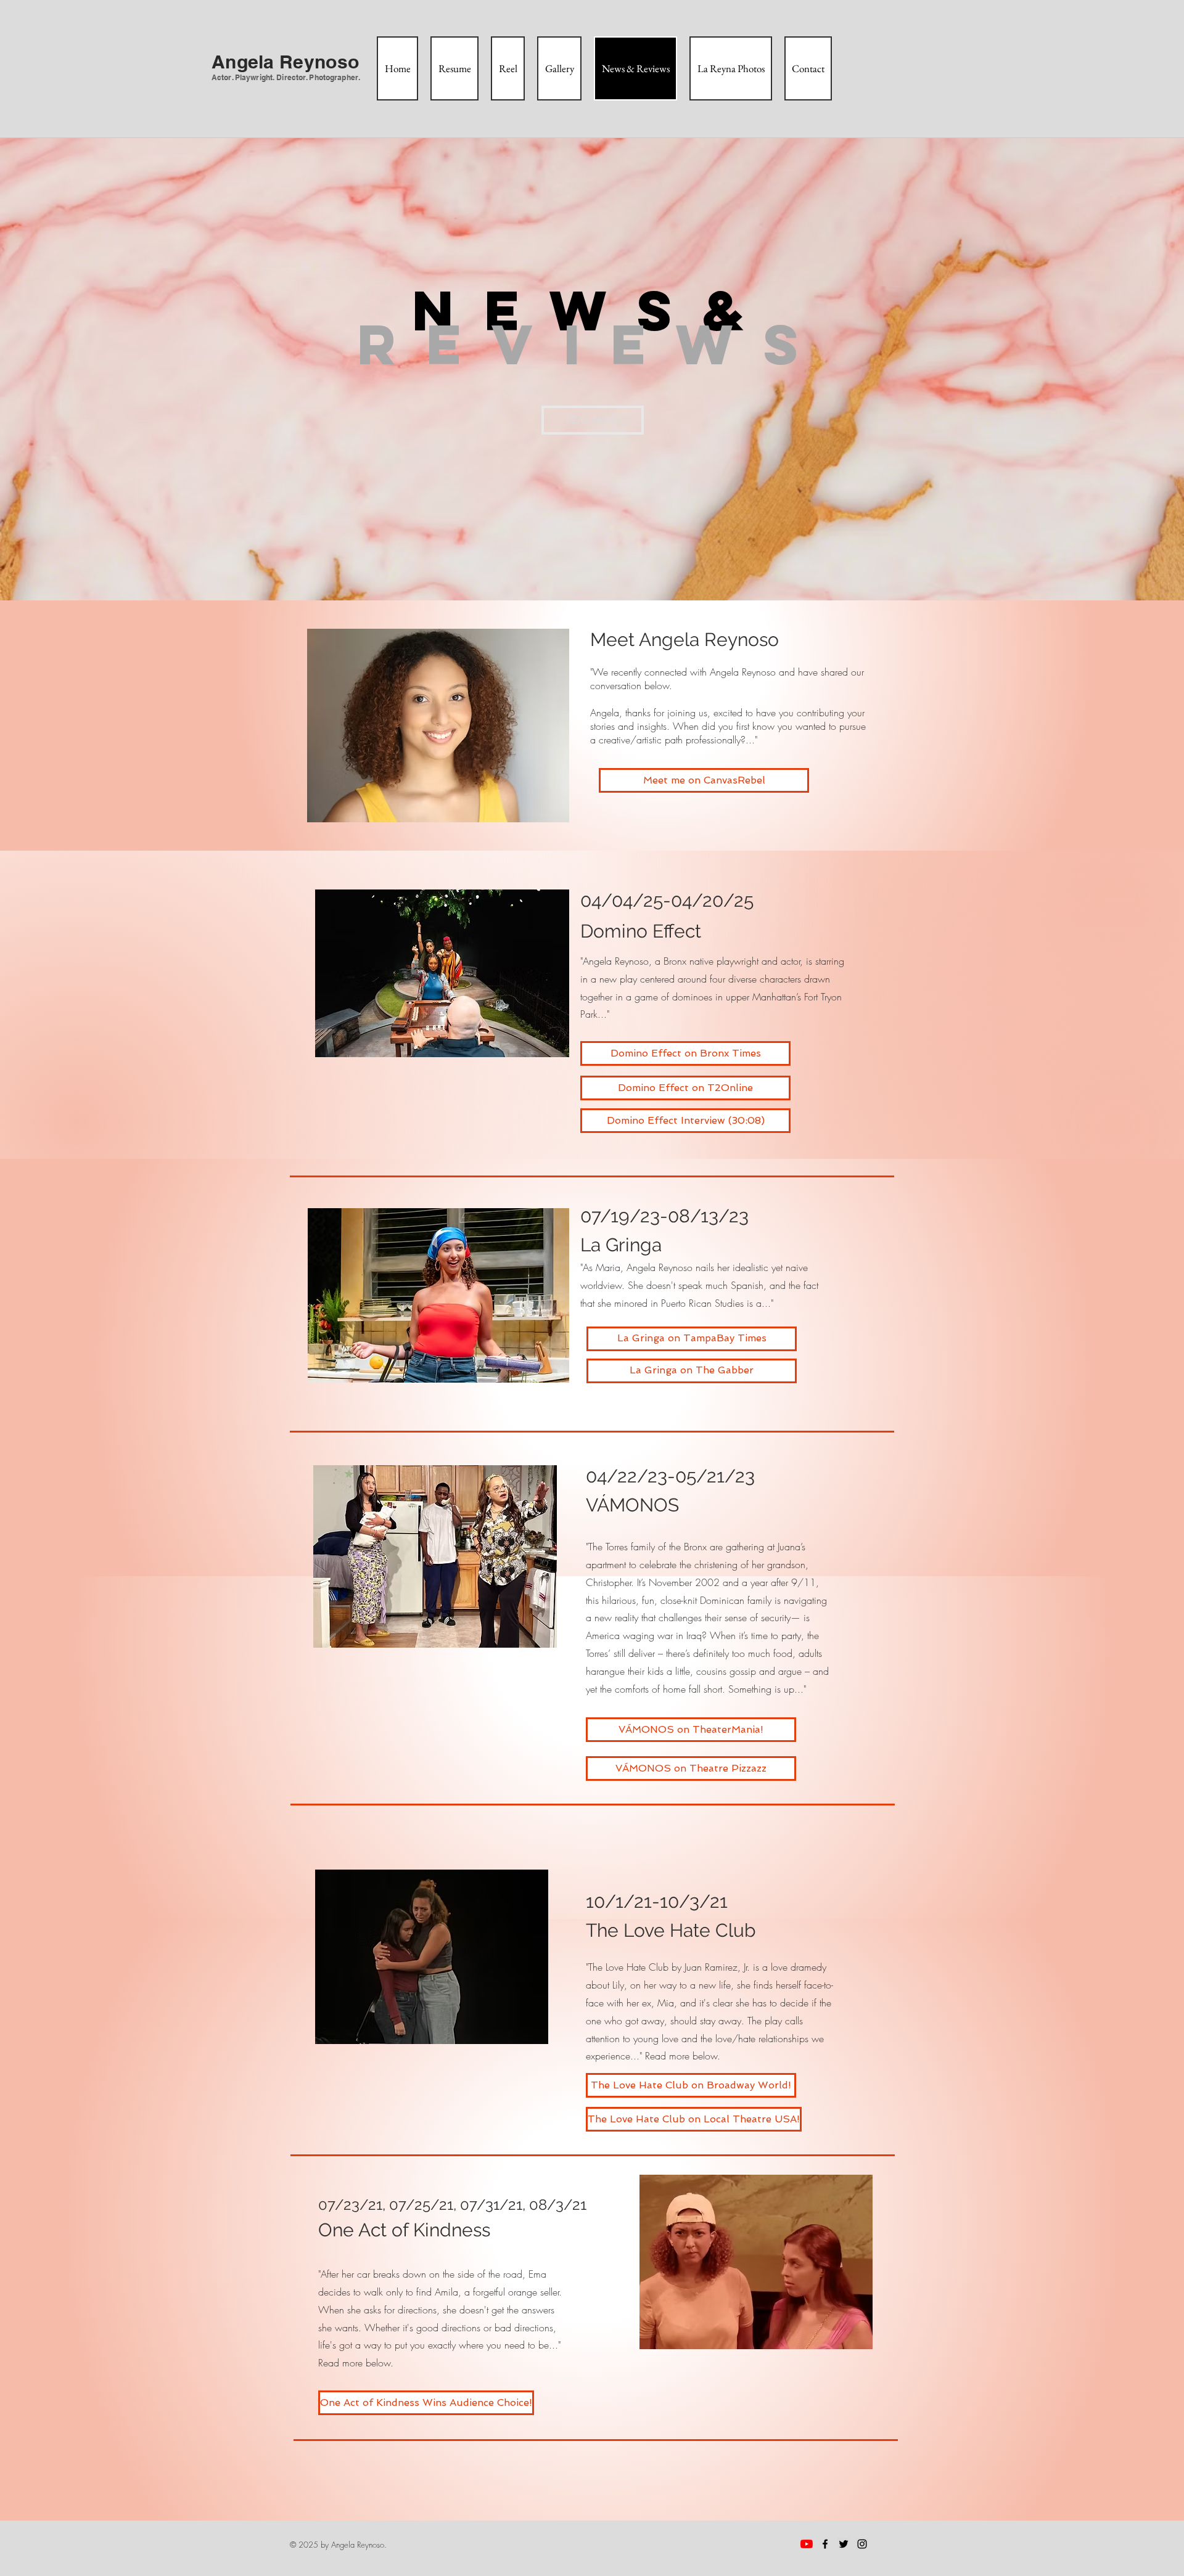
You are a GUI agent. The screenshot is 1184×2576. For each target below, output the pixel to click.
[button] (593, 420)
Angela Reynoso (616, 961)
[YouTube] (807, 2544)
